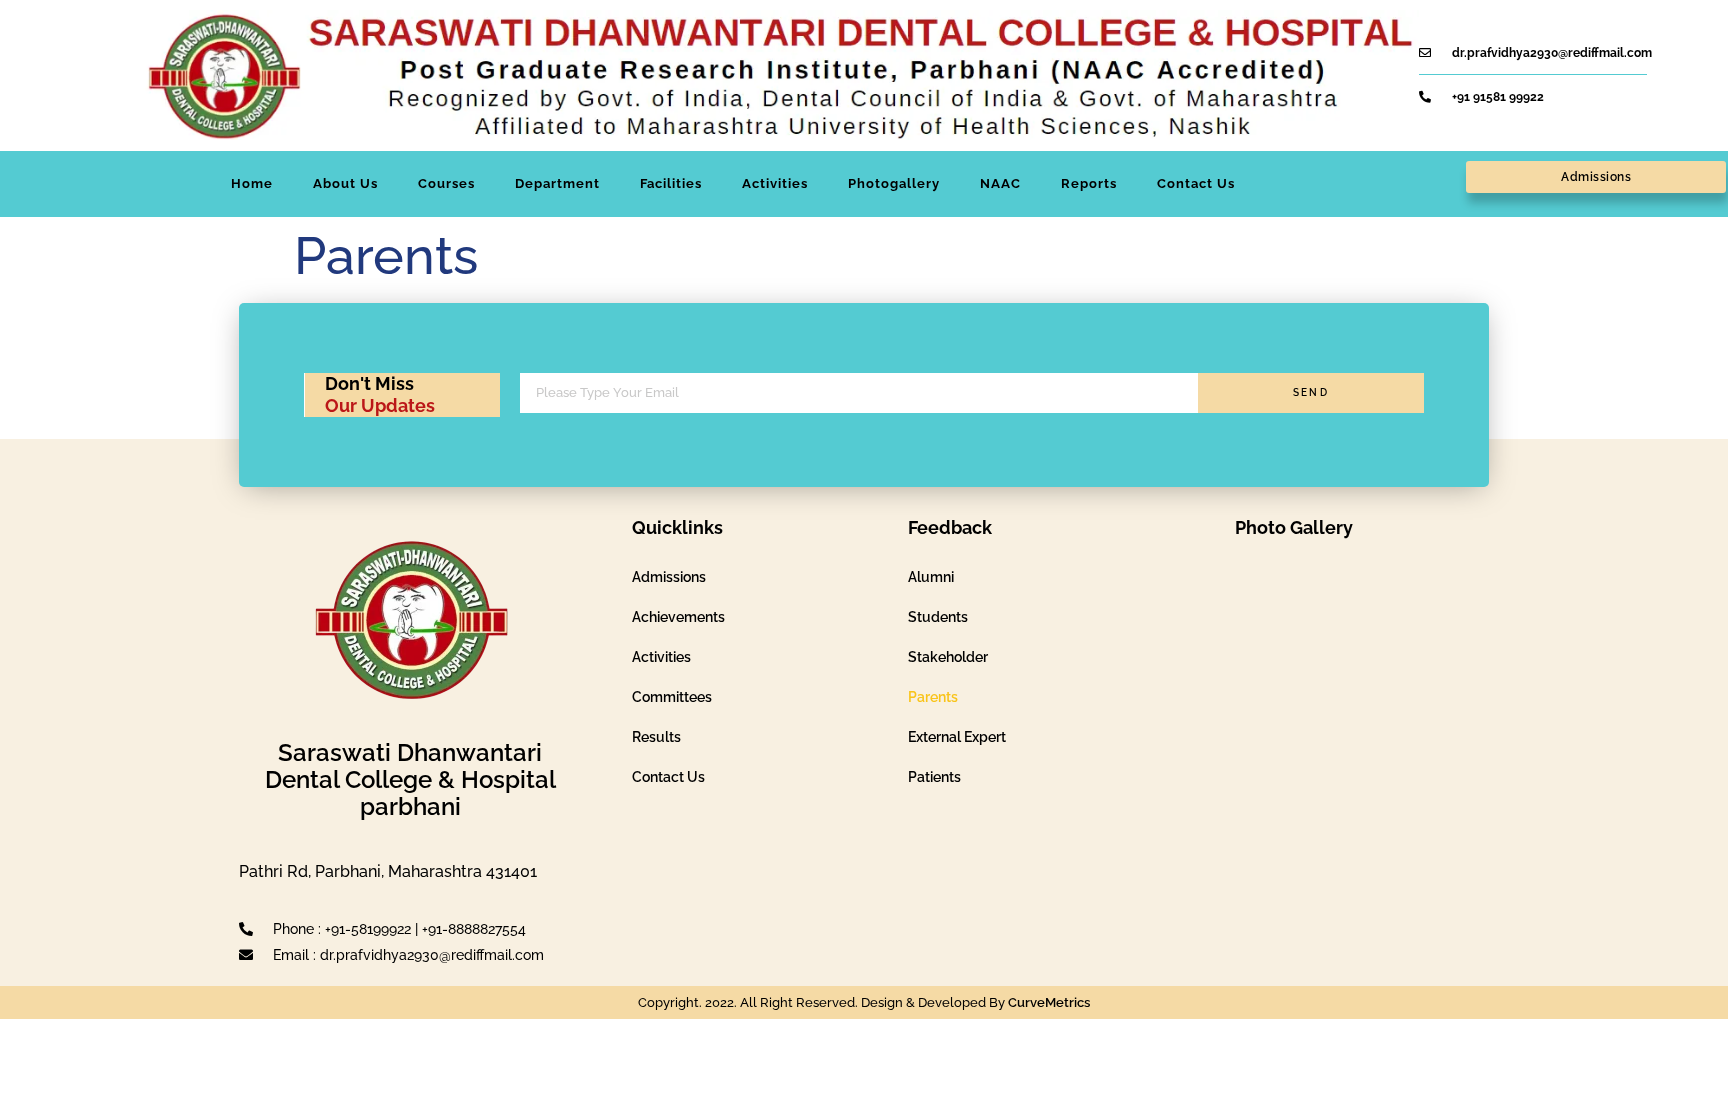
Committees (672, 697)
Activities (775, 183)
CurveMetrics (1049, 1002)
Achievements (678, 617)
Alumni (931, 577)
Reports (1089, 183)
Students (938, 617)
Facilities (671, 183)
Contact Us (1196, 183)
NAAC (1000, 183)
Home (252, 183)
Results (656, 737)
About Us (345, 183)
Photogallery (894, 183)
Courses (446, 183)
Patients (934, 777)
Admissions (669, 577)
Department (557, 183)
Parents (933, 697)
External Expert (957, 737)
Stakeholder (948, 657)
